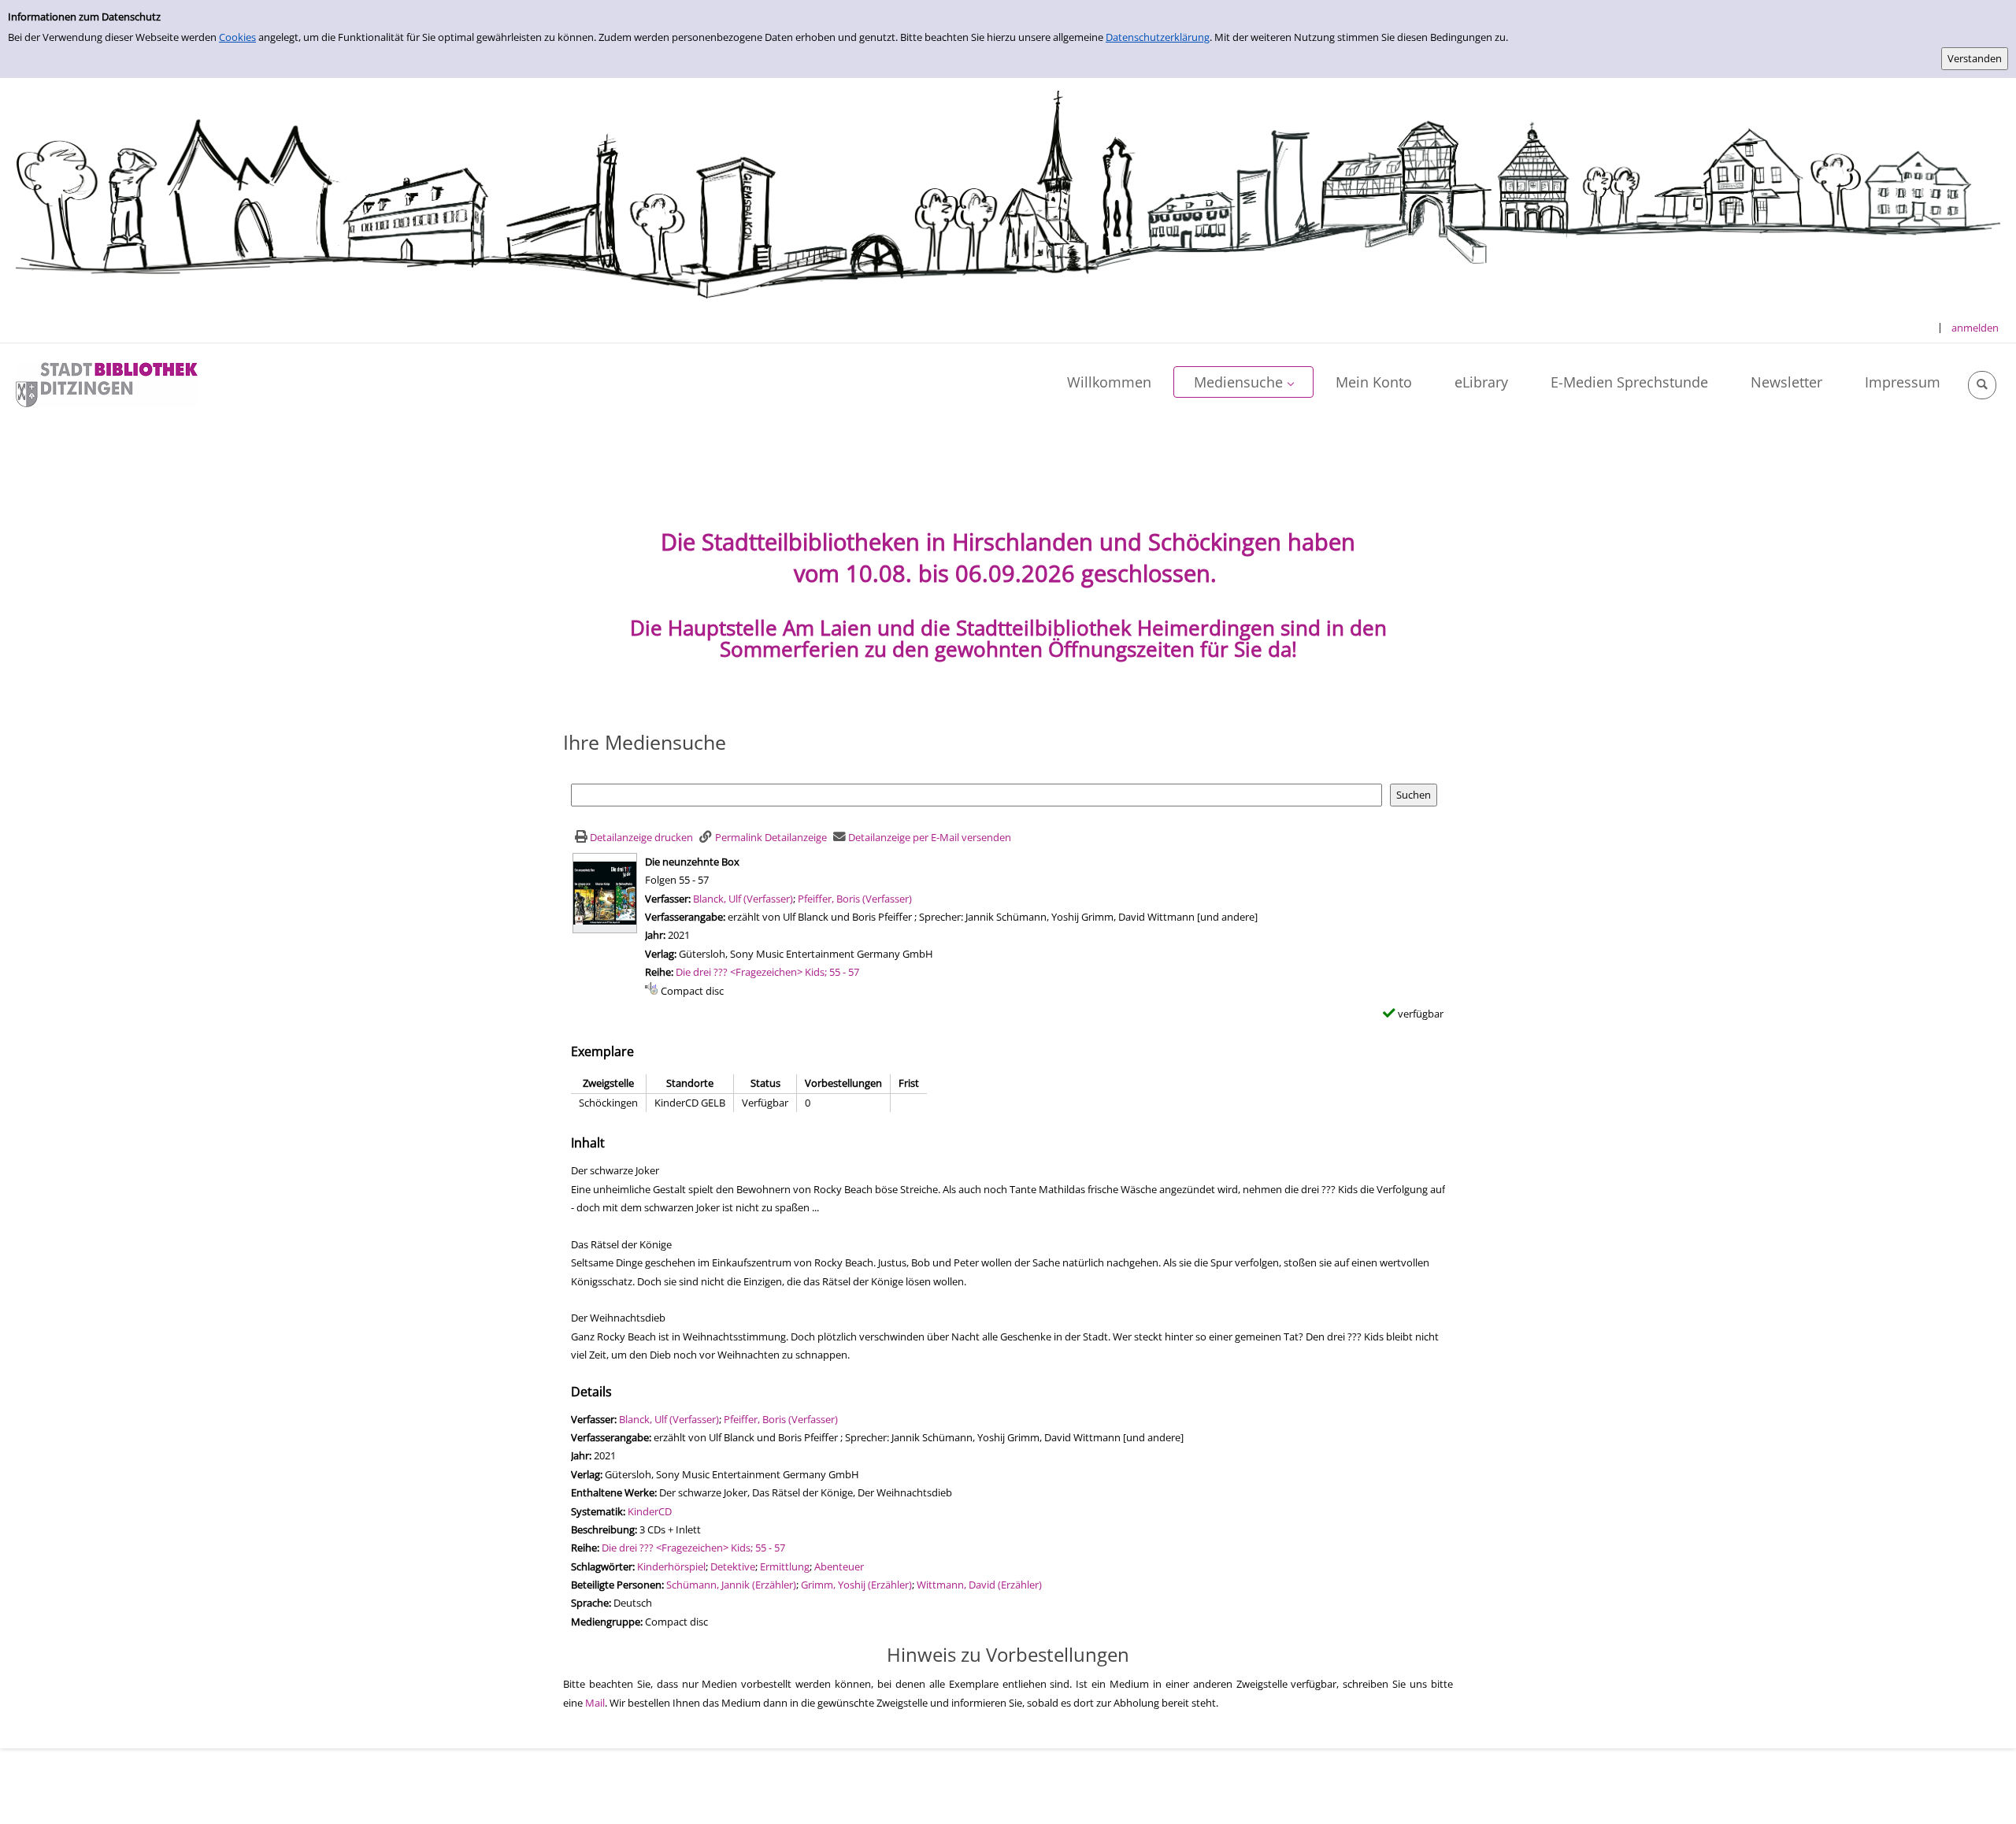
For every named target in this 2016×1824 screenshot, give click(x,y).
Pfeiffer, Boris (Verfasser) (855, 899)
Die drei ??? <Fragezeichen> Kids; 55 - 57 (767, 972)
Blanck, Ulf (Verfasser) (743, 899)
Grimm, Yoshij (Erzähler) (856, 1585)
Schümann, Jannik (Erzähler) (731, 1585)
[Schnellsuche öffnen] (1982, 385)
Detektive (733, 1566)
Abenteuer (839, 1566)
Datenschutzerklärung (1158, 37)
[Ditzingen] (107, 384)
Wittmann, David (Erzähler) (979, 1585)
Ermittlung (785, 1566)
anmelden (1975, 328)
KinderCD (650, 1511)
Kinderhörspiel (671, 1566)
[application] (1243, 382)
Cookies (237, 37)
